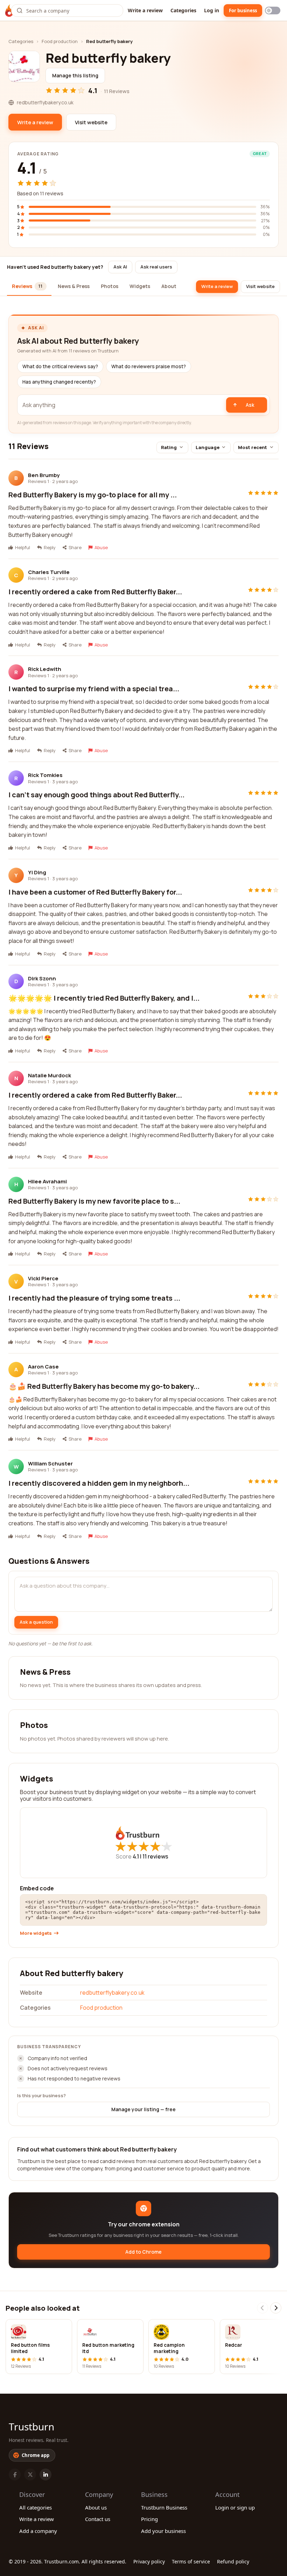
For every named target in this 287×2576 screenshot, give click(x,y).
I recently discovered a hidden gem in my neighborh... (99, 1483)
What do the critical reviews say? (60, 366)
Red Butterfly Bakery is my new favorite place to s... (94, 1201)
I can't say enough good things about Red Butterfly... (96, 795)
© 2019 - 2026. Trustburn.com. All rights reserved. (68, 2561)
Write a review (145, 10)
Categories (183, 10)
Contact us (98, 2519)
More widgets (36, 1933)
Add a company (38, 2531)
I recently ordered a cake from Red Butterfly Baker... (95, 592)
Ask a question (36, 1622)
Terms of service (191, 2561)
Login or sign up (235, 2507)
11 (155, 1856)
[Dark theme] (273, 10)
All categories (36, 2507)
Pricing (149, 2519)
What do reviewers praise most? (149, 366)
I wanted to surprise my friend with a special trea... (94, 689)
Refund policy (233, 2561)
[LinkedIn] (45, 2474)
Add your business (163, 2531)
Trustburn (31, 2427)
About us (96, 2507)
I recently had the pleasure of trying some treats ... (94, 1298)
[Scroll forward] (276, 2308)
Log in (212, 10)
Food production (60, 41)
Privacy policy (149, 2561)
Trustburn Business (164, 2507)
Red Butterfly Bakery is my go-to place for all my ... (93, 495)
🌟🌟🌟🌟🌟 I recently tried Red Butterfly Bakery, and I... (104, 998)
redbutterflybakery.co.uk (112, 1993)
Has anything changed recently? (59, 382)
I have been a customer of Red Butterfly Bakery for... (95, 892)
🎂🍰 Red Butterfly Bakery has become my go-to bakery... (104, 1386)
